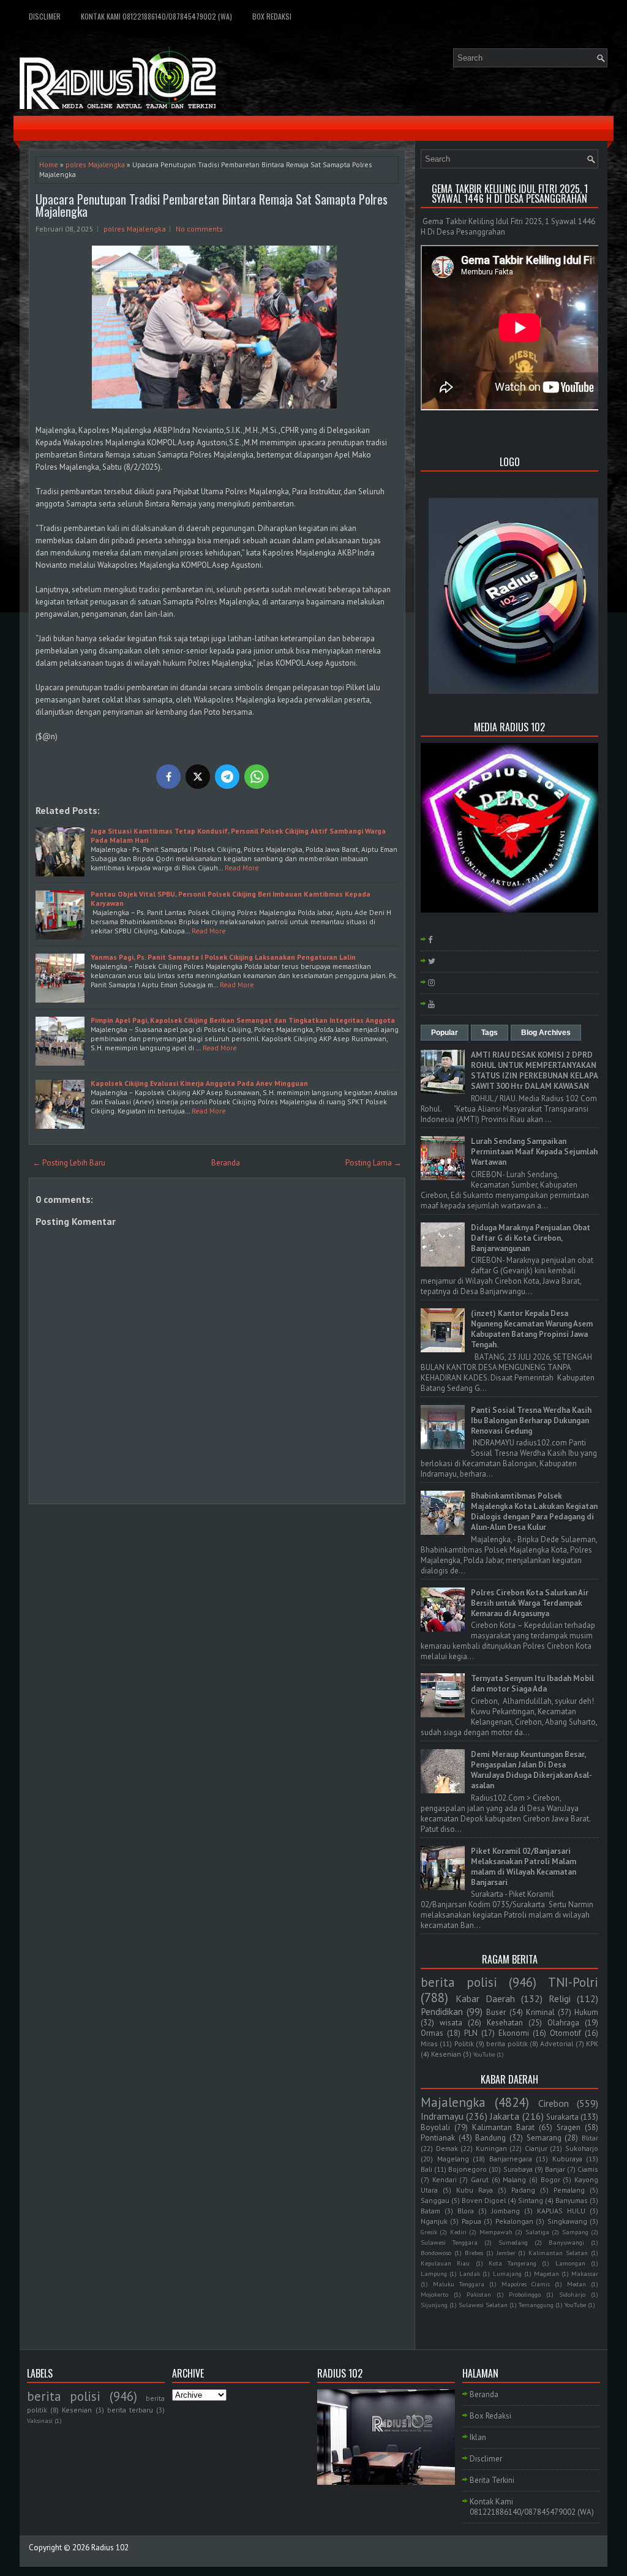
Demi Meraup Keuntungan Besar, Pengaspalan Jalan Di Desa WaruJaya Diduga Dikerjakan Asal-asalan (531, 1770)
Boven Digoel (484, 2200)
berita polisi (459, 1982)
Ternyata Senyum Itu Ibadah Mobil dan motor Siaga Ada (532, 1684)
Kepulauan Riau (445, 2263)
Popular (445, 1033)
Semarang (544, 2138)
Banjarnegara (511, 2159)
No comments (199, 229)
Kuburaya (567, 2159)
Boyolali (435, 2127)
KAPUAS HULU (561, 2211)
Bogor (550, 2179)
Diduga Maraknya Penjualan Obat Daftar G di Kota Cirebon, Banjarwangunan (531, 1238)
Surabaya (518, 2169)
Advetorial (557, 2043)
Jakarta (505, 2116)
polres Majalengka (95, 164)
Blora (466, 2211)
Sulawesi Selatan (483, 2305)
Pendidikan (442, 2011)
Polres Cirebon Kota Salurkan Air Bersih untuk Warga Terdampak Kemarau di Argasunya (530, 1603)
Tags (490, 1033)
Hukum (586, 2012)
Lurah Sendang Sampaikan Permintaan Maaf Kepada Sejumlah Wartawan (534, 1152)
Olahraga (563, 2023)
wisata (451, 2023)
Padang (523, 2190)
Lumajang (507, 2273)
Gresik (429, 2232)
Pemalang (569, 2190)
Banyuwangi (566, 2242)
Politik (464, 2043)
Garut (480, 2179)
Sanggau (435, 2200)
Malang (514, 2179)
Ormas (432, 2033)
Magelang (453, 2159)
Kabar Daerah (485, 1998)
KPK (592, 2043)
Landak (470, 2273)
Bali (426, 2169)
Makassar (585, 2273)
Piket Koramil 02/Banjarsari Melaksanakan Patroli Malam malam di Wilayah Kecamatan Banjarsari (524, 1867)
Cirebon (554, 2103)
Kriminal (540, 2012)
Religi (560, 1998)
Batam (430, 2211)
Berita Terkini (492, 2480)
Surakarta (562, 2117)
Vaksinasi (40, 2420)
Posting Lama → (374, 1163)
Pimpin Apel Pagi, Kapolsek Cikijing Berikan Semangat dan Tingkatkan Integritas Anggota (243, 1020)
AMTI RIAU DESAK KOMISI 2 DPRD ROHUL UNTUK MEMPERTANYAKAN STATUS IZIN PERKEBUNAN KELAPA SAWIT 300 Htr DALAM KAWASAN (534, 1071)
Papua (471, 2221)
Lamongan (570, 2263)
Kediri (458, 2232)
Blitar (590, 2138)
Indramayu (442, 2116)
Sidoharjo (572, 2294)
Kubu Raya (475, 2190)
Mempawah (496, 2232)
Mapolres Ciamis (526, 2284)
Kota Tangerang (512, 2263)
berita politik (507, 2043)
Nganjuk (434, 2221)
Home (49, 164)
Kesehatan (505, 2023)
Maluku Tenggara (459, 2284)
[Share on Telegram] (227, 777)
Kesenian (446, 2054)
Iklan (478, 2437)
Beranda (226, 1163)
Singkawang (567, 2221)
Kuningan (491, 2148)
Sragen (569, 2127)
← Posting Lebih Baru (69, 1163)
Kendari (445, 2179)
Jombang (506, 2211)
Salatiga (537, 2232)
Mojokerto (434, 2294)
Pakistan (479, 2294)
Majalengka (453, 2102)
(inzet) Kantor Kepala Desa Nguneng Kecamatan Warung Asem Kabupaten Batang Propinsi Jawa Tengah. (532, 1329)
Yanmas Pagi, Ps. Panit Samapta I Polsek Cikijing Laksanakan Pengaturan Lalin (223, 957)
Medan (576, 2284)
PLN (471, 2033)
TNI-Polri (573, 1982)
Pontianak (438, 2138)
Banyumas (572, 2200)
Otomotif (565, 2033)
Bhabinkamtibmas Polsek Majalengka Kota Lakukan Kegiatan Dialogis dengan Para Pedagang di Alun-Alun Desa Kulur (534, 1512)
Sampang (575, 2232)
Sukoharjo (582, 2148)
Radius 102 (110, 2548)
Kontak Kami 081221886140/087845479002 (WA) (156, 16)
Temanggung (536, 2305)
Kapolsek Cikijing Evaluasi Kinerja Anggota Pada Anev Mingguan (199, 1083)
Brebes (474, 2253)
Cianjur (536, 2148)
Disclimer (45, 16)
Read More (242, 868)
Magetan (546, 2273)
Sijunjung (434, 2305)
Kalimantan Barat (503, 2127)
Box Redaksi (272, 16)
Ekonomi (514, 2033)
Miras (429, 2043)
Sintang (531, 2200)
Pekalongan (514, 2221)
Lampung (434, 2273)
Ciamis (588, 2169)
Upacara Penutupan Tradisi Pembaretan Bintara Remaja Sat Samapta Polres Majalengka (212, 205)
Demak (447, 2148)
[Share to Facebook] (168, 777)
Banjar (555, 2169)
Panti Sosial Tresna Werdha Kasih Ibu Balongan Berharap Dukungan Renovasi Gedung (531, 1421)
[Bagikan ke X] (198, 777)
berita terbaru (130, 2410)
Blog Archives (546, 1033)
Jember (506, 2253)
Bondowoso (436, 2253)
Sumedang (513, 2242)
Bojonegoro (467, 2169)
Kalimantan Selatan (558, 2253)
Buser (496, 2012)
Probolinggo (525, 2294)
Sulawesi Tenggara (449, 2242)
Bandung (490, 2138)
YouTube (484, 2054)
